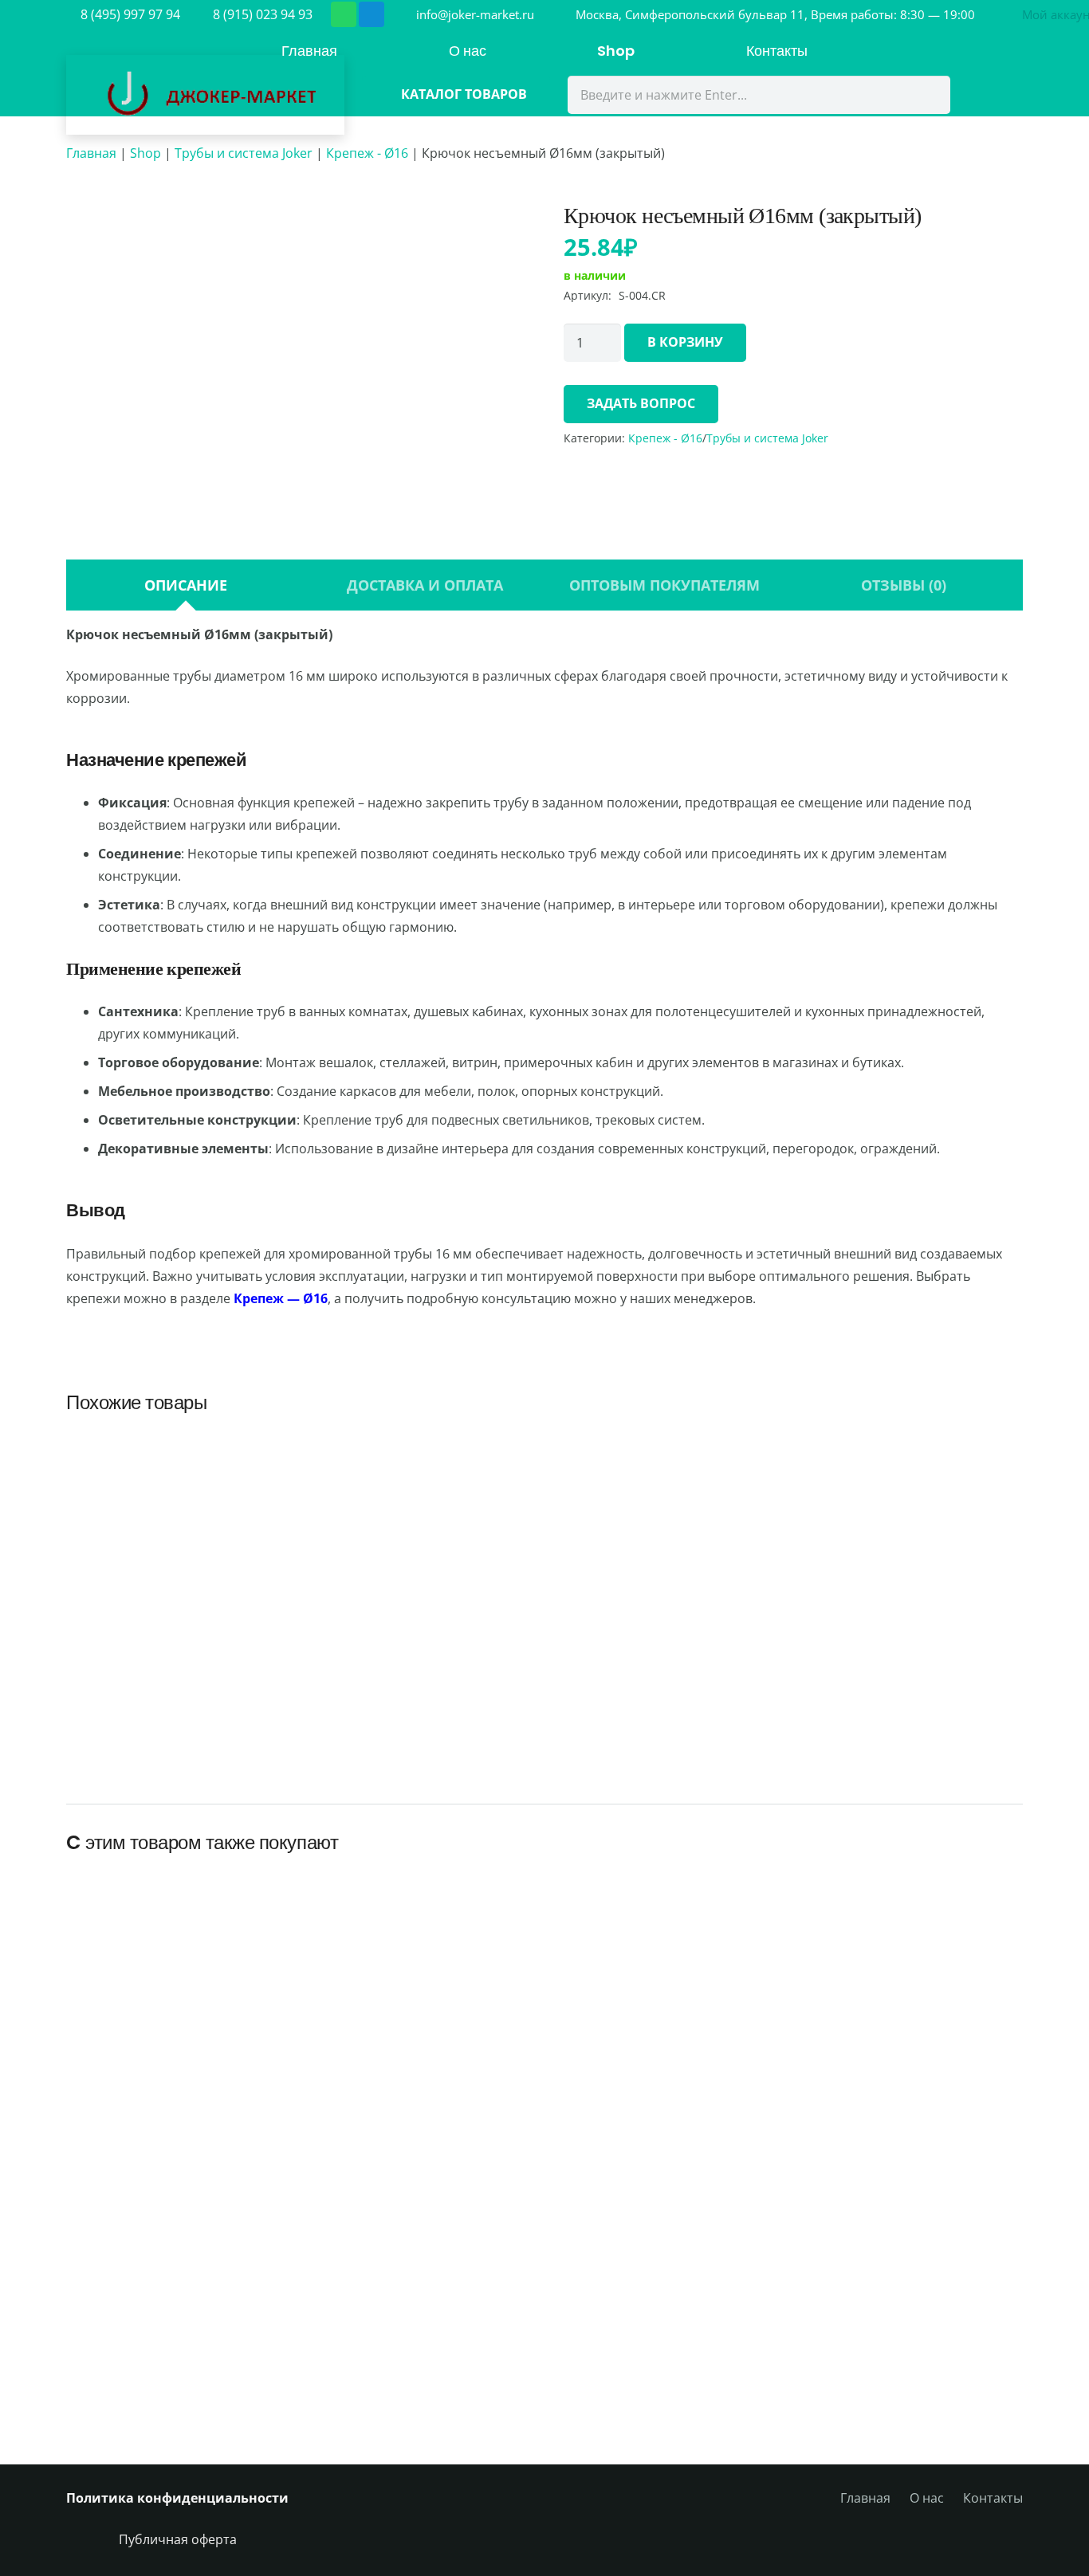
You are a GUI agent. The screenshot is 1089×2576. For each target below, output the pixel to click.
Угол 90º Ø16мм (910, 1696)
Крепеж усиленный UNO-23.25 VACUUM (348, 2090)
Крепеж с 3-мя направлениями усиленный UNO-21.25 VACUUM (741, 2072)
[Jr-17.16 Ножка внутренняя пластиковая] (179, 1493)
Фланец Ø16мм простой (666, 1696)
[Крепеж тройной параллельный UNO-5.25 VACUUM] (741, 2190)
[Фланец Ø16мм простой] (666, 1482)
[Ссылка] (205, 95)
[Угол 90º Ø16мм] (910, 1482)
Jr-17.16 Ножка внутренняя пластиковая (179, 1716)
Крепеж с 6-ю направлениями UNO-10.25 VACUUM (152, 2367)
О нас (927, 2498)
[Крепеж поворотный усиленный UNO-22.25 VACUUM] (544, 1904)
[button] (423, 1757)
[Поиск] (928, 95)
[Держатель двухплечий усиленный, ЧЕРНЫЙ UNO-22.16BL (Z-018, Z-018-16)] (423, 1446)
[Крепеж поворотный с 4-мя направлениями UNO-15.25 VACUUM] (938, 1904)
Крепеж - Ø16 (367, 153)
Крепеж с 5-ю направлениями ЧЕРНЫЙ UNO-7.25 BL (348, 2367)
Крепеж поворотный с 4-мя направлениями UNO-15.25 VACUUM (938, 2082)
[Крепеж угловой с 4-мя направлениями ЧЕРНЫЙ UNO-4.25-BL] (938, 2190)
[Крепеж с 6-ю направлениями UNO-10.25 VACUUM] (151, 2190)
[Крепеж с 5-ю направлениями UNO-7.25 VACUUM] (544, 2190)
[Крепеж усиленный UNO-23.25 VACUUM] (348, 1922)
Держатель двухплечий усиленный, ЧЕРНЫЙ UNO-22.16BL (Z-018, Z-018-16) (423, 1678)
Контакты (993, 2498)
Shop (145, 153)
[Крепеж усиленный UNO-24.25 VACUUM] (151, 1922)
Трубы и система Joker (244, 153)
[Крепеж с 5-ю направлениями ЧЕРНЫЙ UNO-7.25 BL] (348, 2190)
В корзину (685, 342)
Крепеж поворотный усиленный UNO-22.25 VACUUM (544, 2082)
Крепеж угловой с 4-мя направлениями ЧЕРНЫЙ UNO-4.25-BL (937, 2367)
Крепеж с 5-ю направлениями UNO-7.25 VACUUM (544, 2367)
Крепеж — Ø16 (281, 1298)
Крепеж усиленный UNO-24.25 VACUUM (152, 2090)
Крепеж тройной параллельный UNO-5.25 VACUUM (741, 2367)
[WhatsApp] (344, 14)
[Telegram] (372, 14)
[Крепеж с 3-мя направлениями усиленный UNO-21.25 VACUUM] (741, 1887)
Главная (91, 153)
